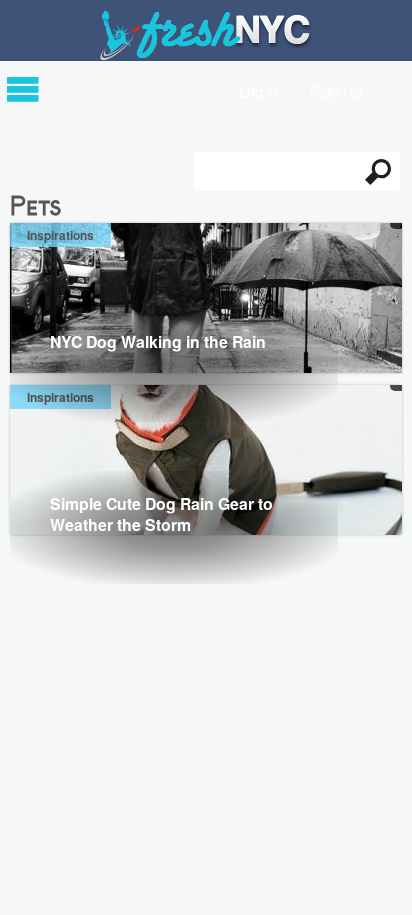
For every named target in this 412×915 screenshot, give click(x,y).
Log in (258, 89)
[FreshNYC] (206, 55)
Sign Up (336, 89)
